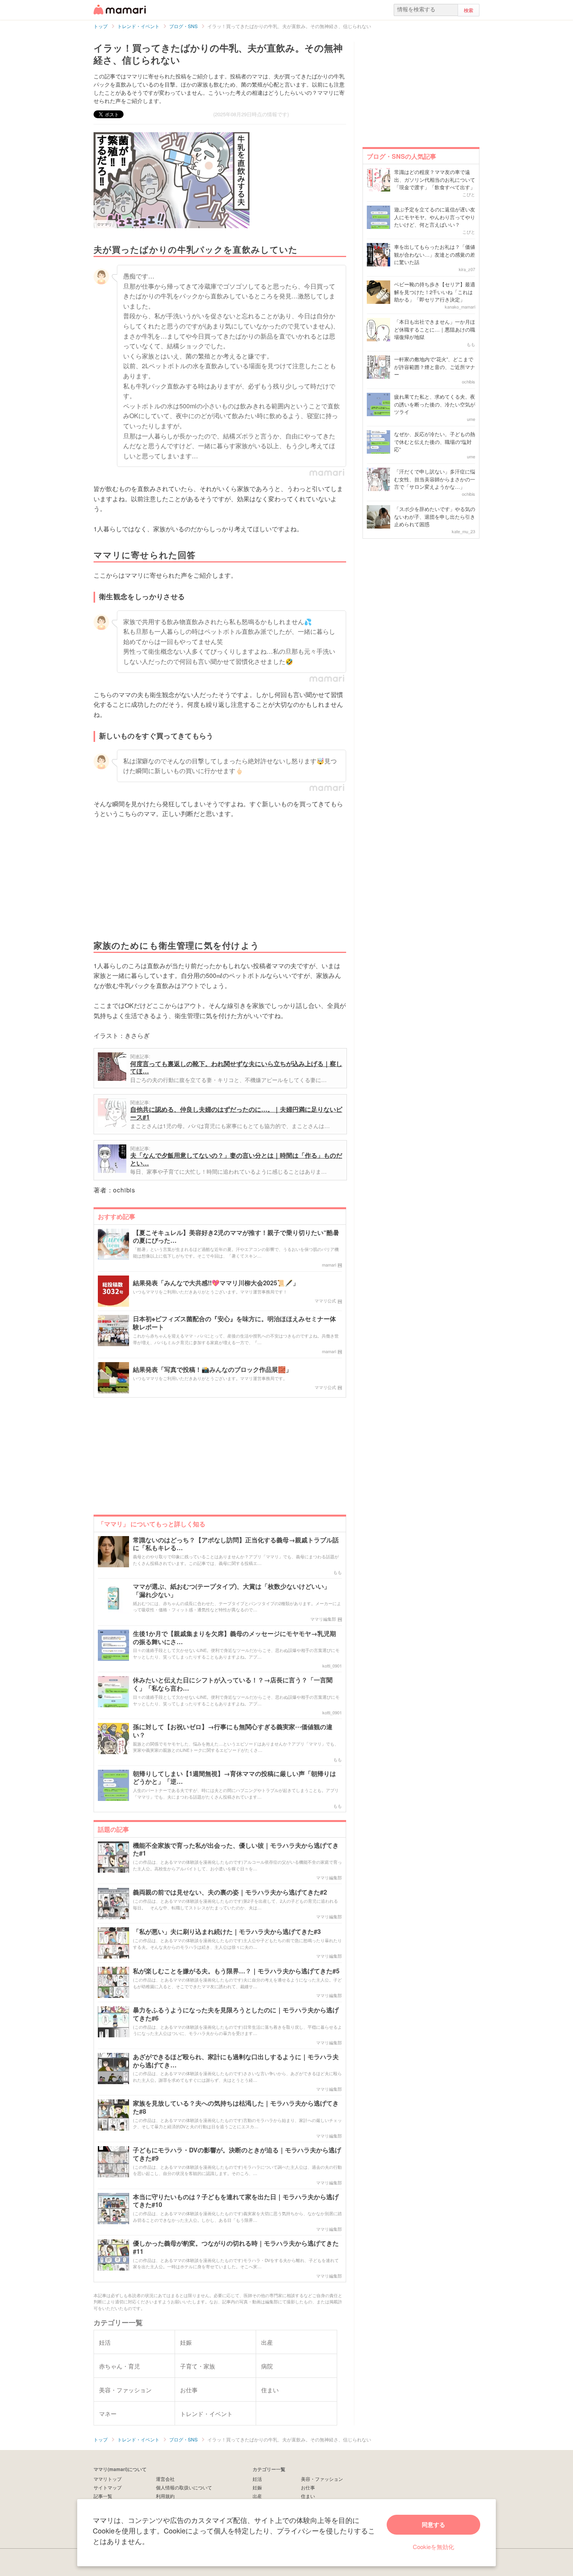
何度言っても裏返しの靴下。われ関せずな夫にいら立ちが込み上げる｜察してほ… (236, 1067)
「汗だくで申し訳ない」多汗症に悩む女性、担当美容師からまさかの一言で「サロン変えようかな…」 (435, 479)
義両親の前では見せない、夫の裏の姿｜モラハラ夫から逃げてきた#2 (230, 1892)
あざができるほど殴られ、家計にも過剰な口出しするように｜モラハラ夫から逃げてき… (236, 2061)
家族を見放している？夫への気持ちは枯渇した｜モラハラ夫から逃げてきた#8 (236, 2108)
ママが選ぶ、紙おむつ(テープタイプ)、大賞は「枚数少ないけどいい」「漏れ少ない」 (232, 1591)
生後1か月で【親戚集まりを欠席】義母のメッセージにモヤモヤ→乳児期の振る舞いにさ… (234, 1638)
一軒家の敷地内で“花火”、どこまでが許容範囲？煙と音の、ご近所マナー (435, 367)
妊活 (257, 2479)
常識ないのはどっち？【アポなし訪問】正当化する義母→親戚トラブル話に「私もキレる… (236, 1544)
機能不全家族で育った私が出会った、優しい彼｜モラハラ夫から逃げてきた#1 (236, 1850)
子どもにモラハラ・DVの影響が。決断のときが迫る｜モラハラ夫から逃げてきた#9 (237, 2154)
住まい (308, 2496)
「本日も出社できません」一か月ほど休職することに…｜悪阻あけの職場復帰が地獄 (435, 329)
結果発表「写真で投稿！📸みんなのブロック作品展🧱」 (212, 1370)
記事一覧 (103, 2496)
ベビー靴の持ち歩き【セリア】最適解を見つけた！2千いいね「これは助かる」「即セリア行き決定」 (435, 292)
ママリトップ (108, 2479)
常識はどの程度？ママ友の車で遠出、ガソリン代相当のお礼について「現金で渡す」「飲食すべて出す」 (435, 179)
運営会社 (165, 2479)
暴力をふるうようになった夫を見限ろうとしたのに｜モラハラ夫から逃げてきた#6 (236, 2014)
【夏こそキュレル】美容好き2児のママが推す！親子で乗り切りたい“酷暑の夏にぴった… (236, 1237)
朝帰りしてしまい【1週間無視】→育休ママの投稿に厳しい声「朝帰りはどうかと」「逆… (234, 1778)
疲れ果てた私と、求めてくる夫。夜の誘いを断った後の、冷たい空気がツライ (435, 404)
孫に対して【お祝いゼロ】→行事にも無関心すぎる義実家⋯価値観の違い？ (233, 1731)
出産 (257, 2496)
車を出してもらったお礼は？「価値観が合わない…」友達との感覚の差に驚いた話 (435, 254)
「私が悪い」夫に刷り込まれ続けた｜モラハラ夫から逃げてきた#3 (227, 1932)
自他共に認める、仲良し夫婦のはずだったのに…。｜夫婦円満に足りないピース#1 (236, 1113)
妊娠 (257, 2487)
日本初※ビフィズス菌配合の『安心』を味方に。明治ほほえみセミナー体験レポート (234, 1323)
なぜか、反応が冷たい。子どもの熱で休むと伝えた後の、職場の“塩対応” (435, 442)
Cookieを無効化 (433, 2547)
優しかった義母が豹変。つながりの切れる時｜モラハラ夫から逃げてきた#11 (236, 2248)
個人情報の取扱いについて (184, 2487)
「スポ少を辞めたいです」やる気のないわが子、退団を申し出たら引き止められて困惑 (435, 516)
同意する (433, 2525)
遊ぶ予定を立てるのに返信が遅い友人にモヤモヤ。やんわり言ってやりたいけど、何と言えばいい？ (435, 217)
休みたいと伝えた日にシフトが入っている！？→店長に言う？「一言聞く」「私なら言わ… (233, 1684)
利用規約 (165, 2496)
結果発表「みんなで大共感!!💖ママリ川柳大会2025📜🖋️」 (216, 1283)
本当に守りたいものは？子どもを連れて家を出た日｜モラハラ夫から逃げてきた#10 (236, 2201)
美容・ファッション (322, 2479)
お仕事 (308, 2487)
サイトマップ (108, 2487)
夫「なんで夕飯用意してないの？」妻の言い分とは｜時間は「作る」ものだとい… (236, 1159)
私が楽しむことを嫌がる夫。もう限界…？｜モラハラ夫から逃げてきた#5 (236, 1971)
